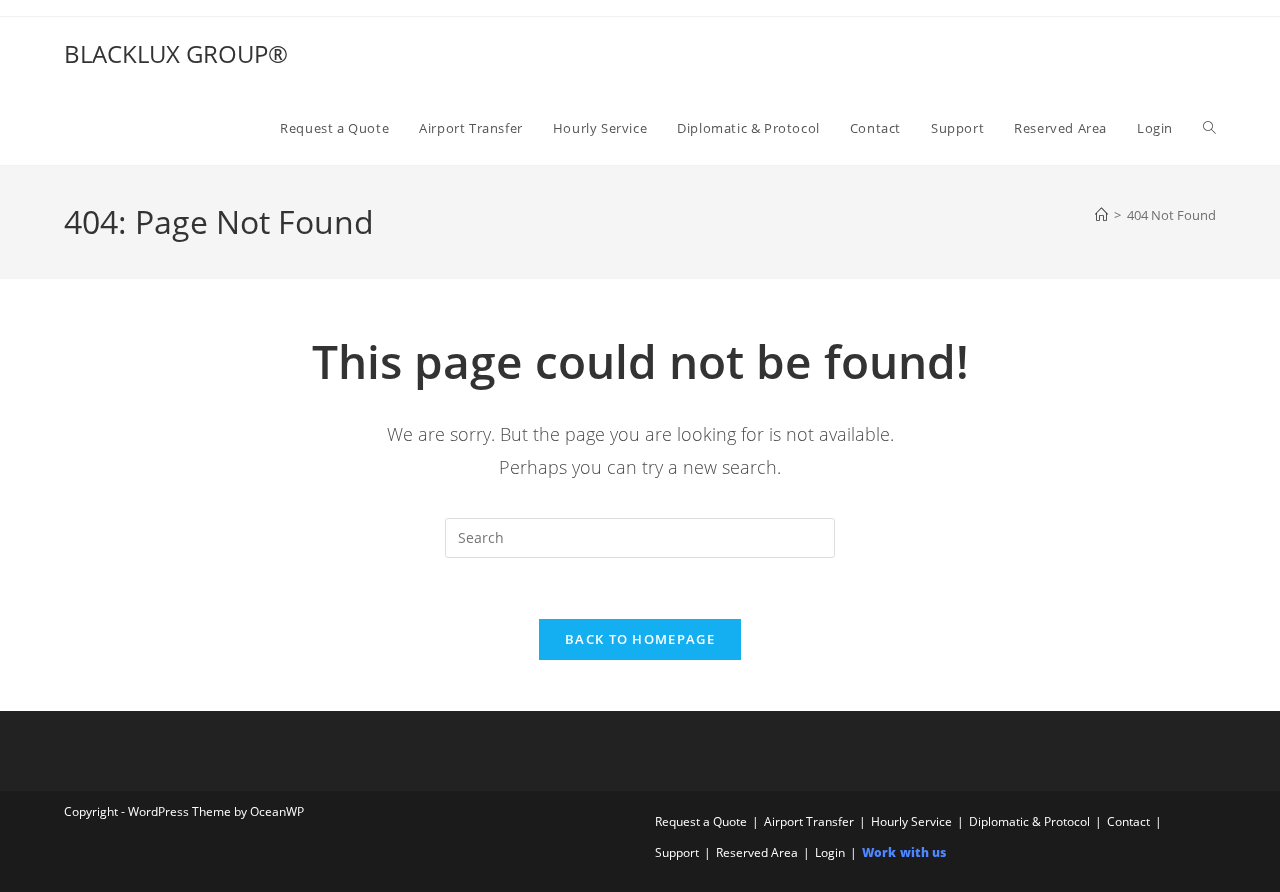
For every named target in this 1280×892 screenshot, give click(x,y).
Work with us (904, 852)
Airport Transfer (809, 821)
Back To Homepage (640, 639)
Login (830, 852)
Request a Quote (701, 821)
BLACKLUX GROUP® (176, 53)
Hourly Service (911, 821)
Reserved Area (757, 852)
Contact (1128, 821)
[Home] (1101, 215)
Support (677, 852)
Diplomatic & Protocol (1029, 821)
